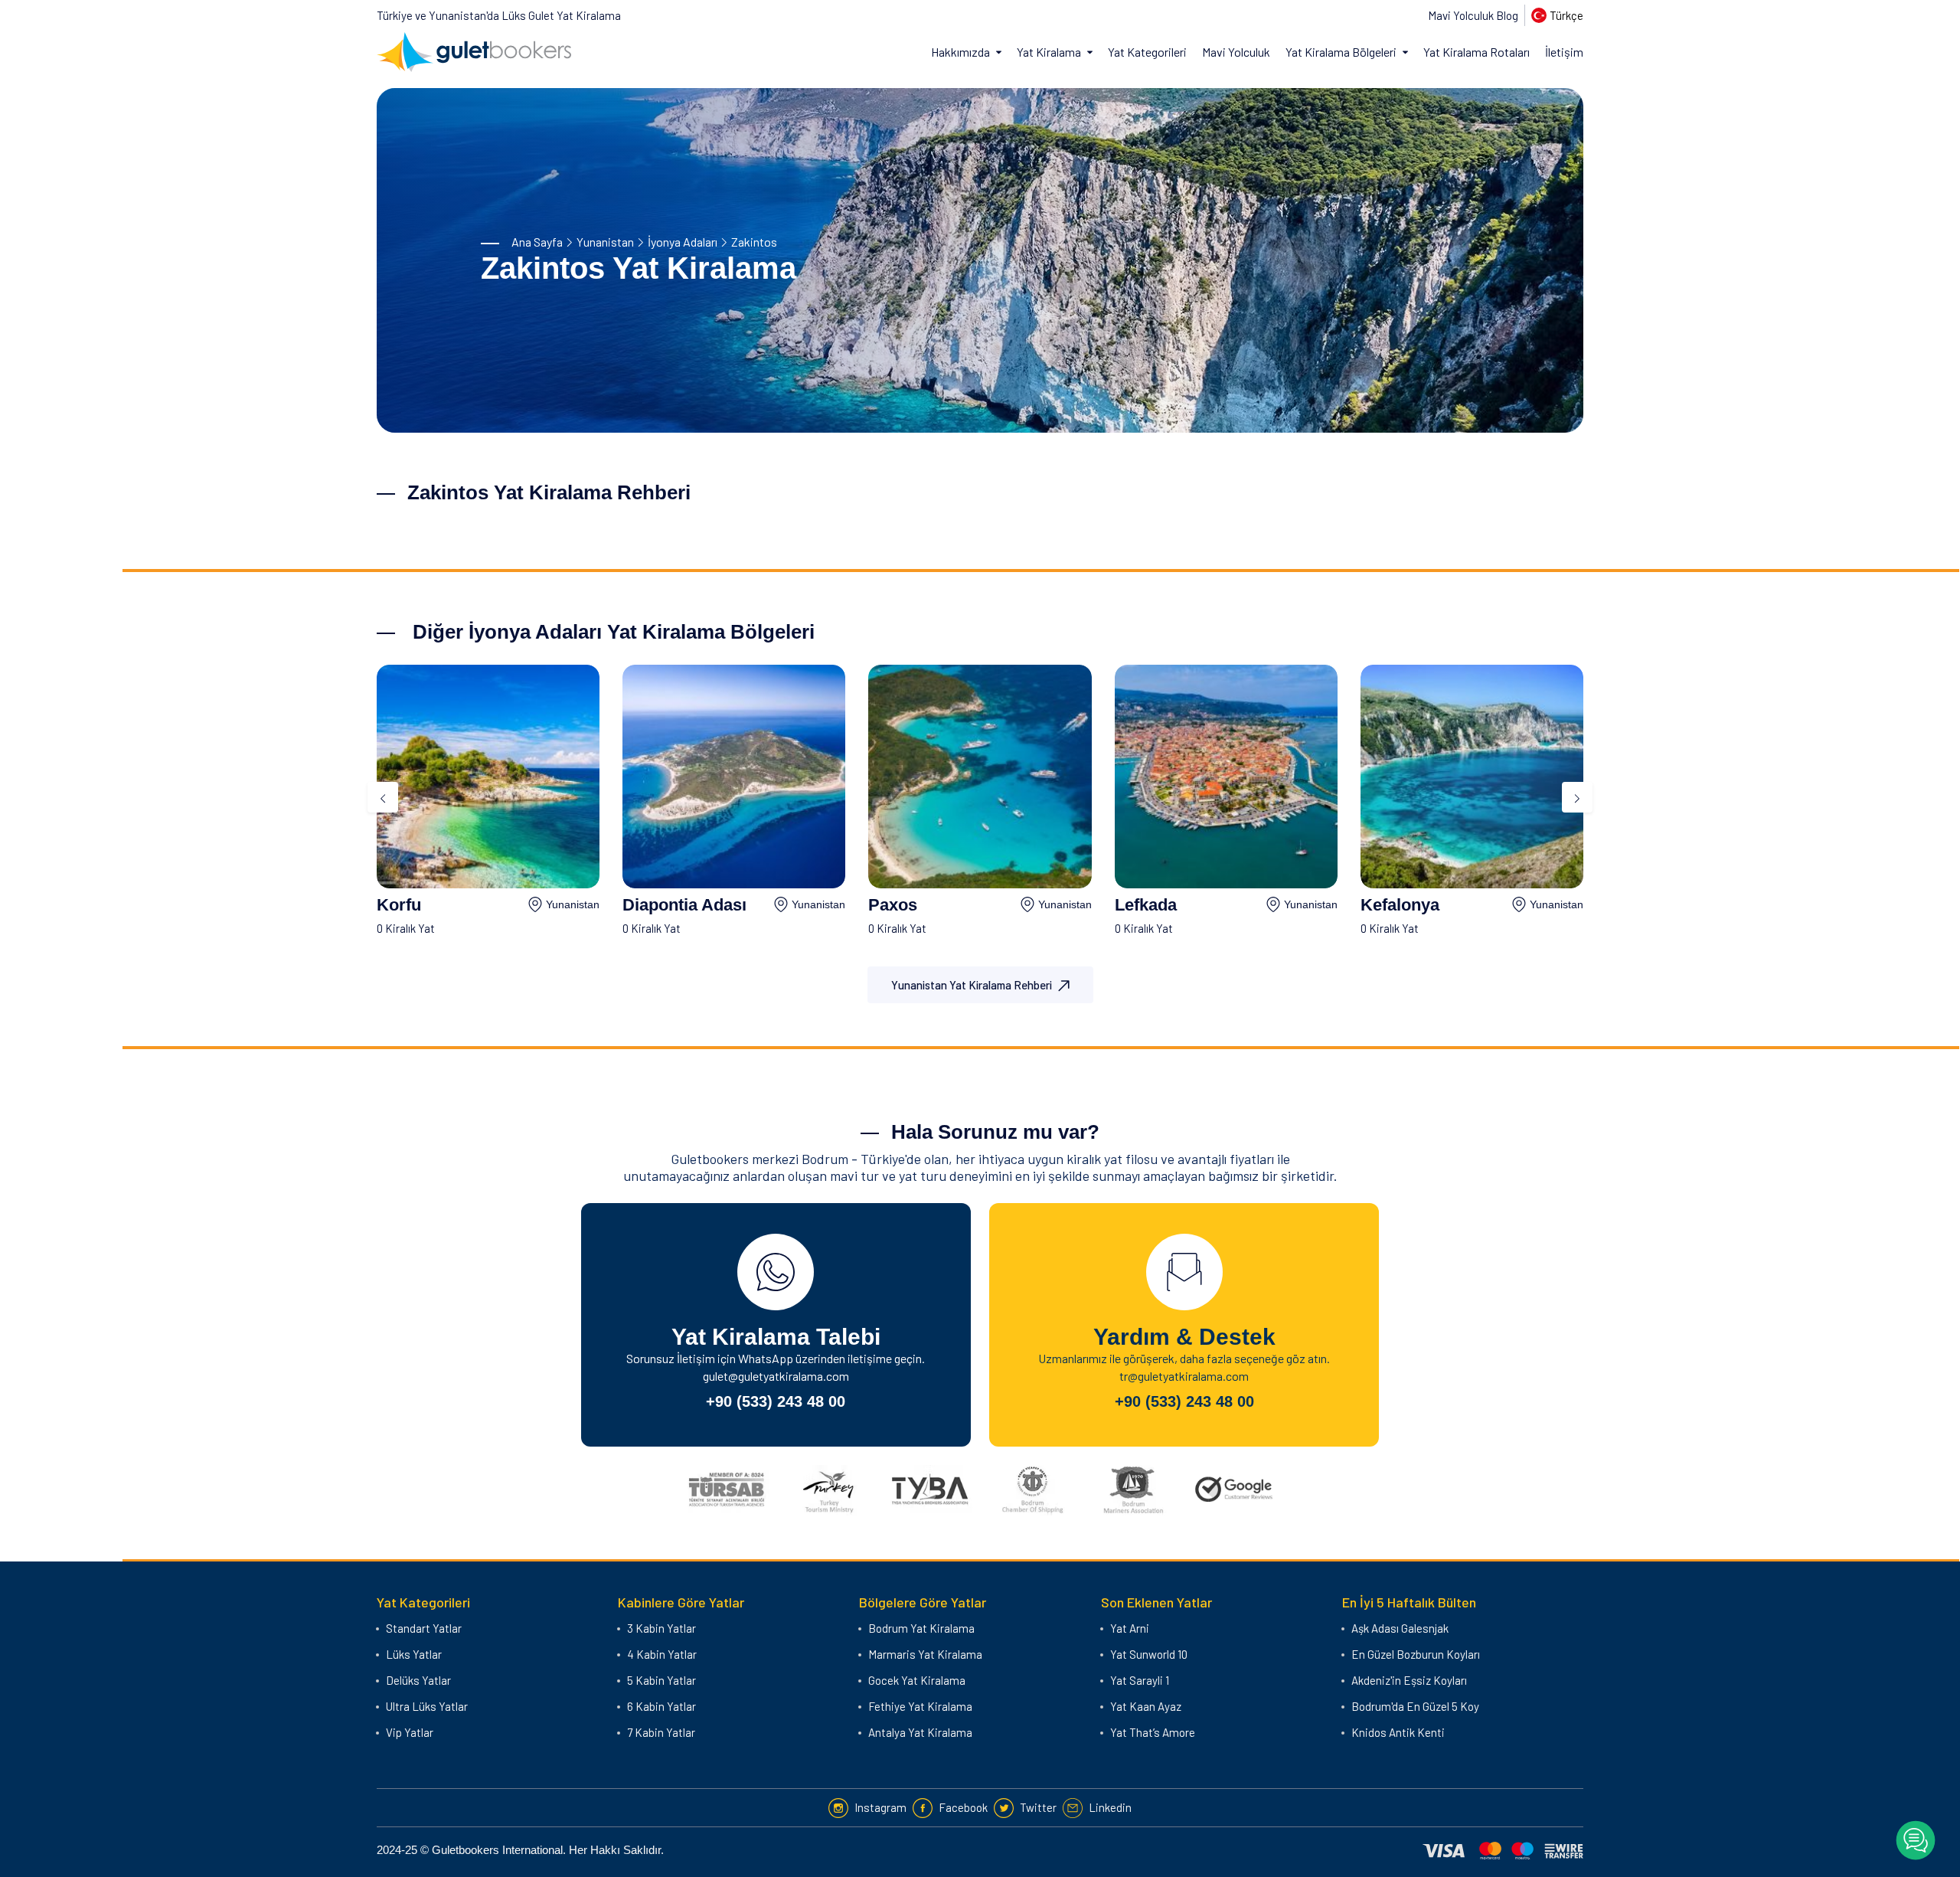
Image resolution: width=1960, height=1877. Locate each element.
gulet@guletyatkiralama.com (776, 1376)
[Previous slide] (383, 797)
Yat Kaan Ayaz (1146, 1706)
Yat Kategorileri (1147, 52)
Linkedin (1110, 1807)
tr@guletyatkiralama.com (1184, 1376)
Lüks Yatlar (414, 1654)
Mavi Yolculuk (1236, 52)
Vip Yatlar (410, 1732)
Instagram (880, 1807)
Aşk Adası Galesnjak (1400, 1628)
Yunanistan (605, 242)
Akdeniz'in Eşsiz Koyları (1409, 1680)
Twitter (1038, 1807)
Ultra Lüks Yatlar (427, 1706)
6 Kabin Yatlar (661, 1706)
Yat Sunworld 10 (1149, 1654)
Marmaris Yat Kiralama (925, 1654)
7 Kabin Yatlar (661, 1732)
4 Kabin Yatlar (662, 1654)
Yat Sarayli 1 (1140, 1680)
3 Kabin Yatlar (661, 1628)
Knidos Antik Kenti (1398, 1732)
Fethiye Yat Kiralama (920, 1706)
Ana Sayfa (537, 242)
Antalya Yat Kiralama (920, 1732)
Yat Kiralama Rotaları (1477, 52)
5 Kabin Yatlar (661, 1680)
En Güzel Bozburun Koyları (1416, 1654)
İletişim (1564, 52)
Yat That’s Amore (1153, 1732)
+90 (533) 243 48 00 (776, 1401)
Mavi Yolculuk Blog (1473, 15)
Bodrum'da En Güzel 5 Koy (1415, 1706)
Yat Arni (1130, 1628)
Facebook (963, 1807)
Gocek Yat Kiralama (917, 1680)
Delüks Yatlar (418, 1680)
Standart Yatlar (424, 1628)
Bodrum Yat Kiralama (921, 1628)
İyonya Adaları (683, 242)
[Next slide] (1577, 797)
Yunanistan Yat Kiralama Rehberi (972, 985)
